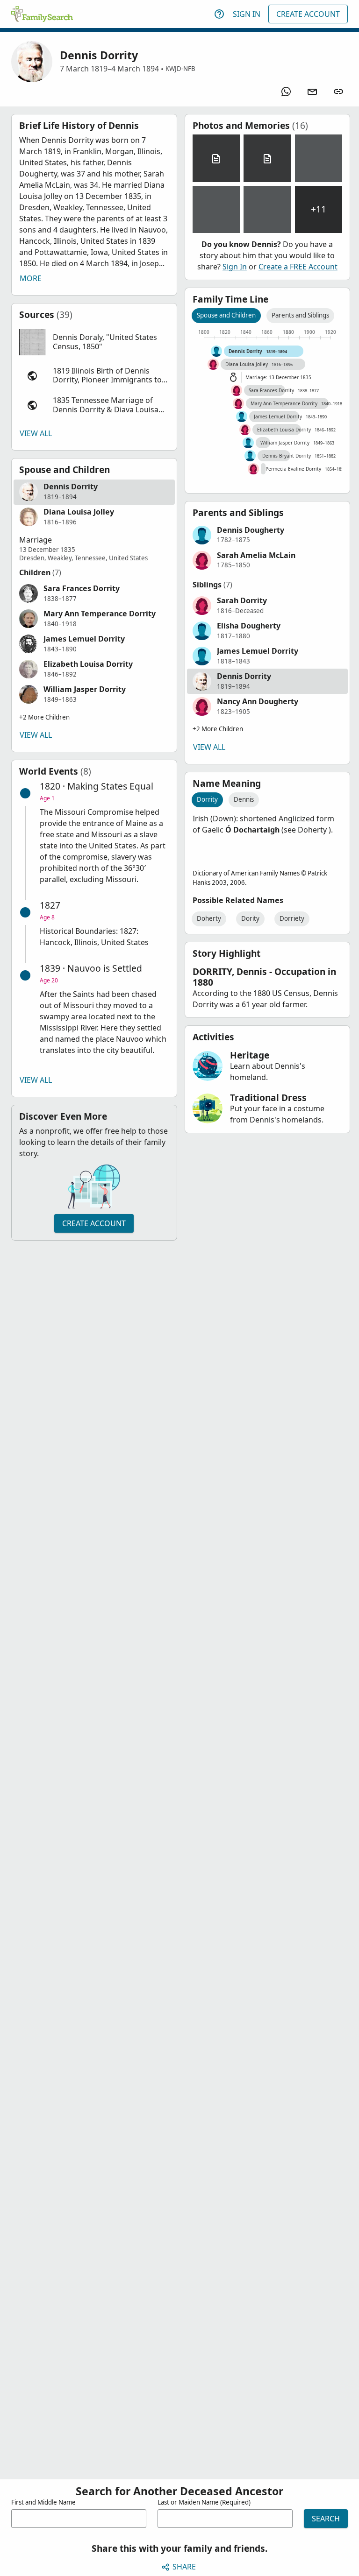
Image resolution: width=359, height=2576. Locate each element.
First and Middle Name (43, 2502)
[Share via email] (312, 92)
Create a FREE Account (298, 267)
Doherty (209, 918)
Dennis (244, 799)
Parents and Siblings (300, 315)
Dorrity (207, 799)
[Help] (219, 14)
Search (326, 2519)
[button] (94, 342)
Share (184, 2567)
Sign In (247, 14)
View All (36, 433)
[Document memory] (216, 158)
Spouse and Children (226, 315)
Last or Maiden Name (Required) (204, 2502)
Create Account (308, 14)
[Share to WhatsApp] (286, 92)
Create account (94, 1223)
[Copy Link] (338, 92)
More (31, 278)
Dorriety (292, 918)
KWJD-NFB (180, 69)
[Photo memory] (319, 158)
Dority (250, 918)
